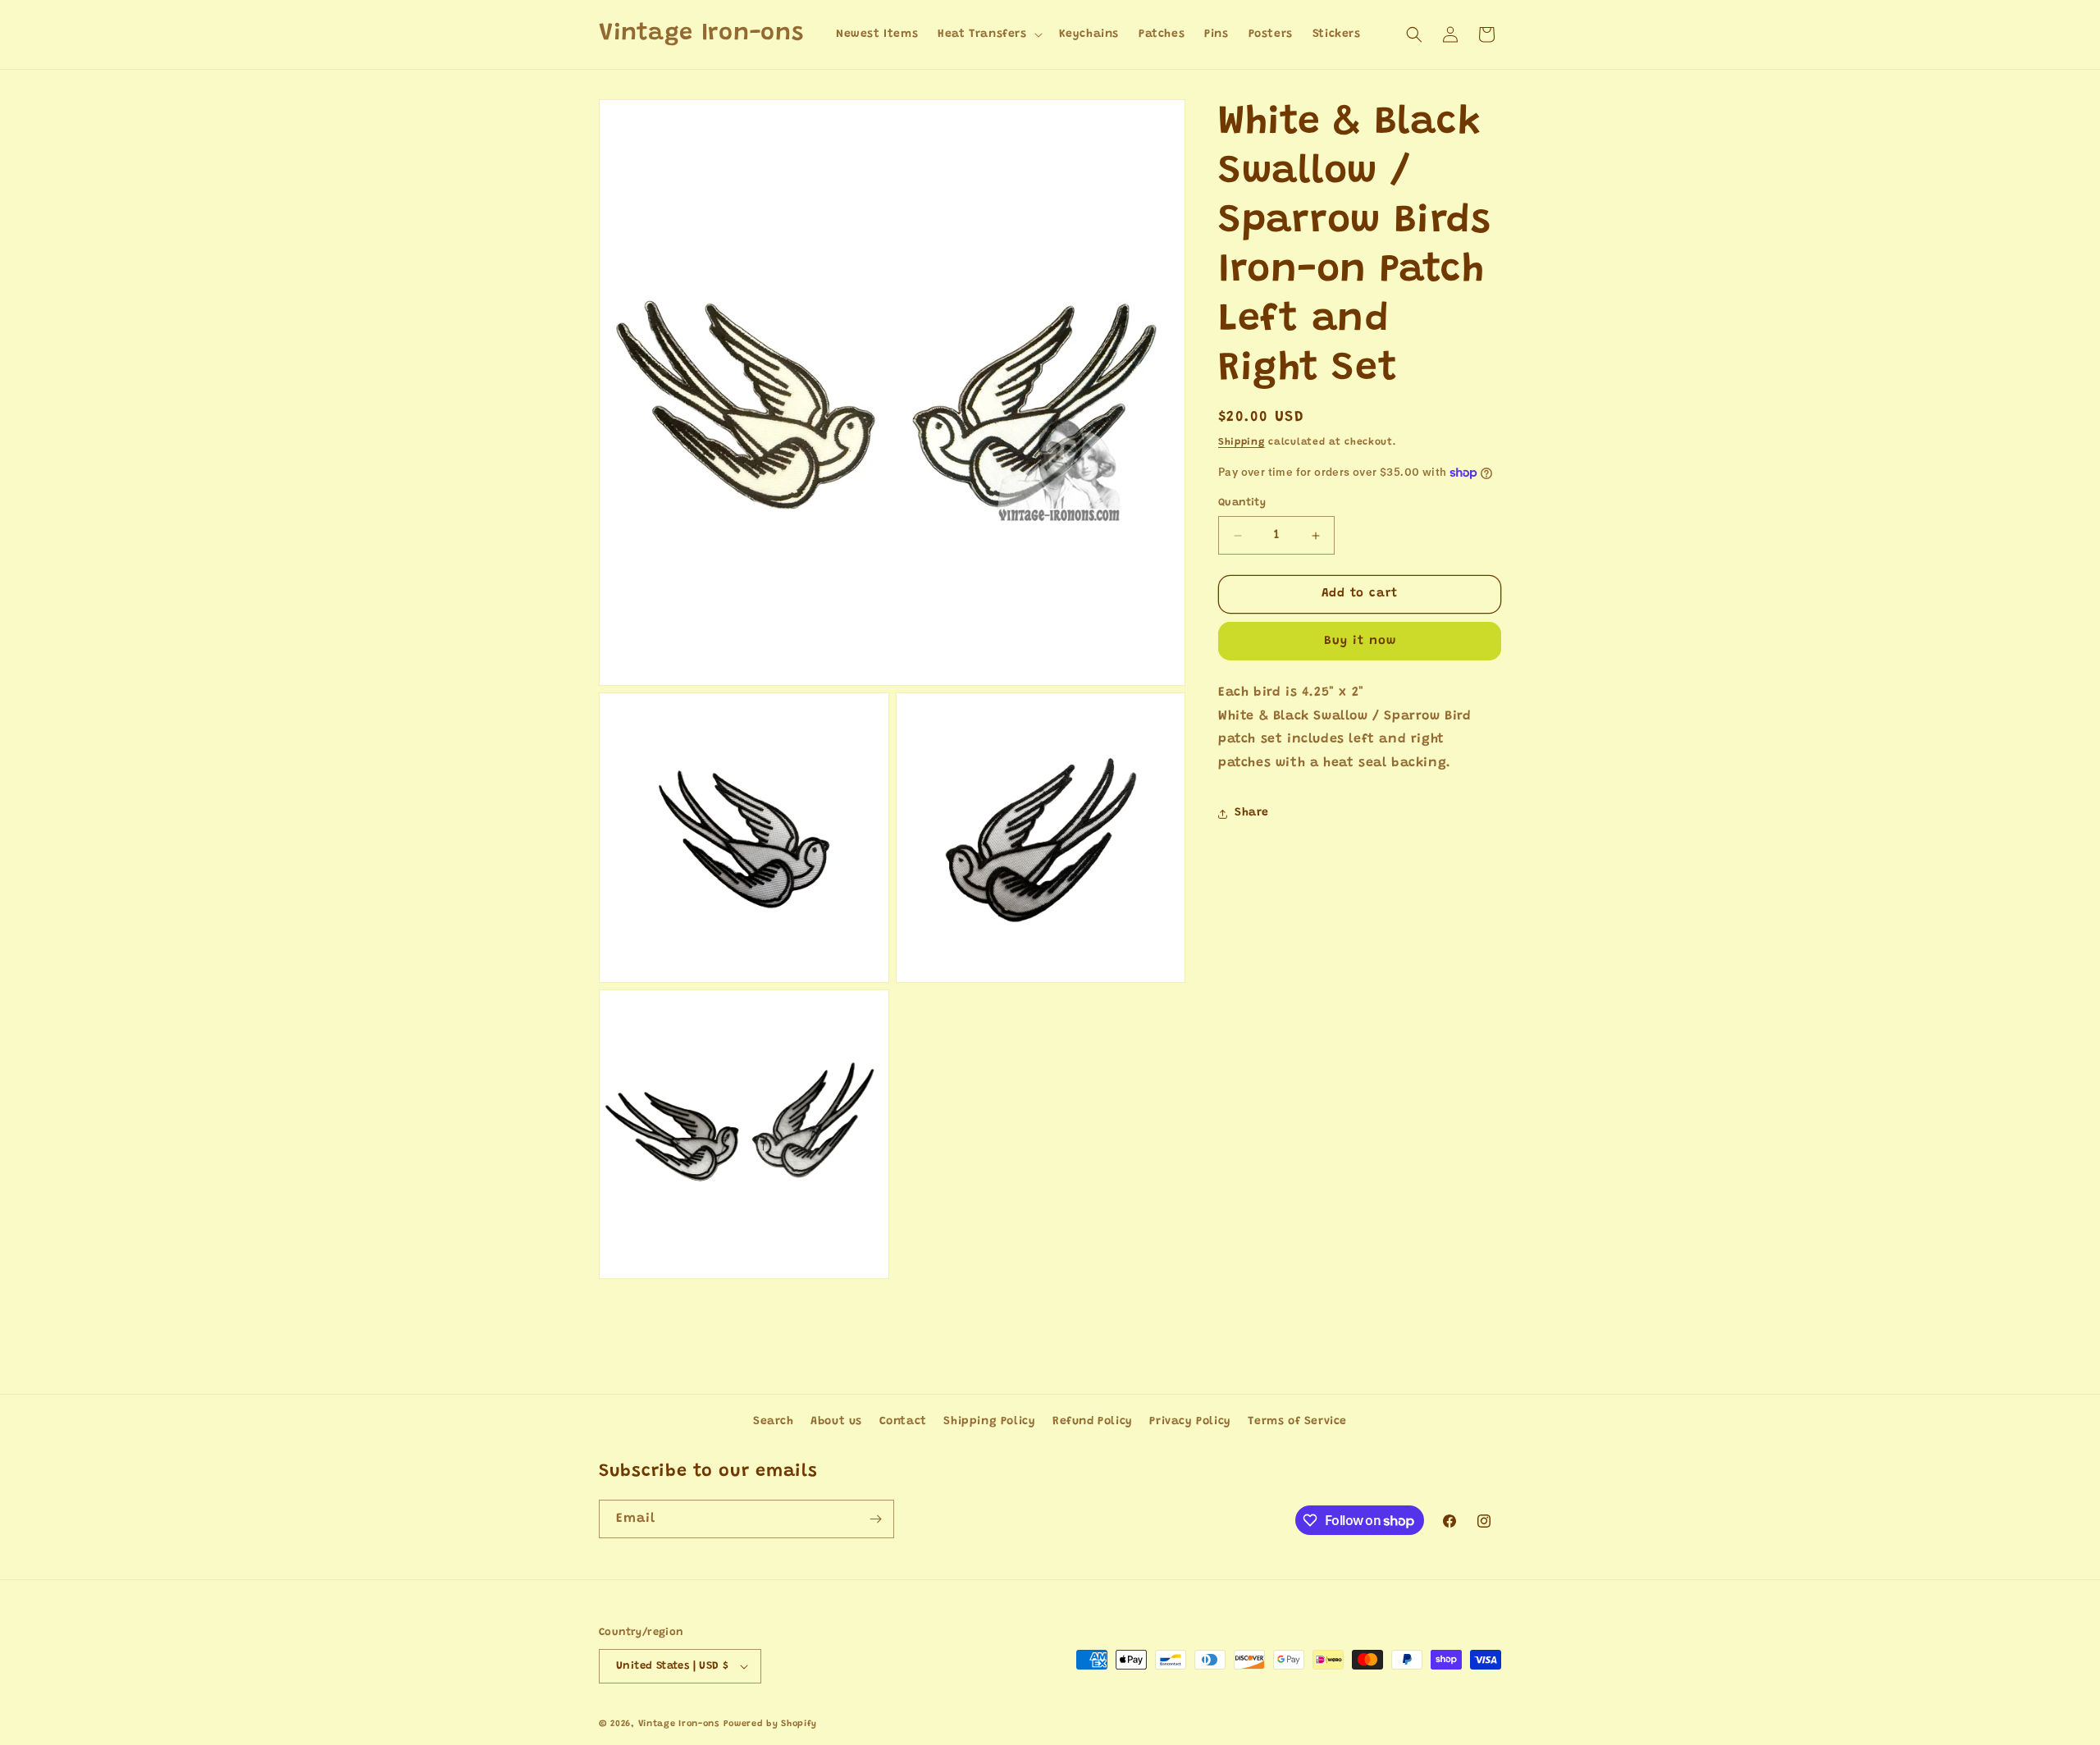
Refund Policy (1093, 1422)
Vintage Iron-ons (679, 1724)
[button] (988, 34)
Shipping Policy (989, 1422)
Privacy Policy (1190, 1422)
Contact (903, 1422)
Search (774, 1422)
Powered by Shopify (771, 1724)
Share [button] (1252, 814)
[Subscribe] (875, 1519)
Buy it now (1360, 641)
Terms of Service (1297, 1422)
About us (836, 1422)
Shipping (1242, 442)
